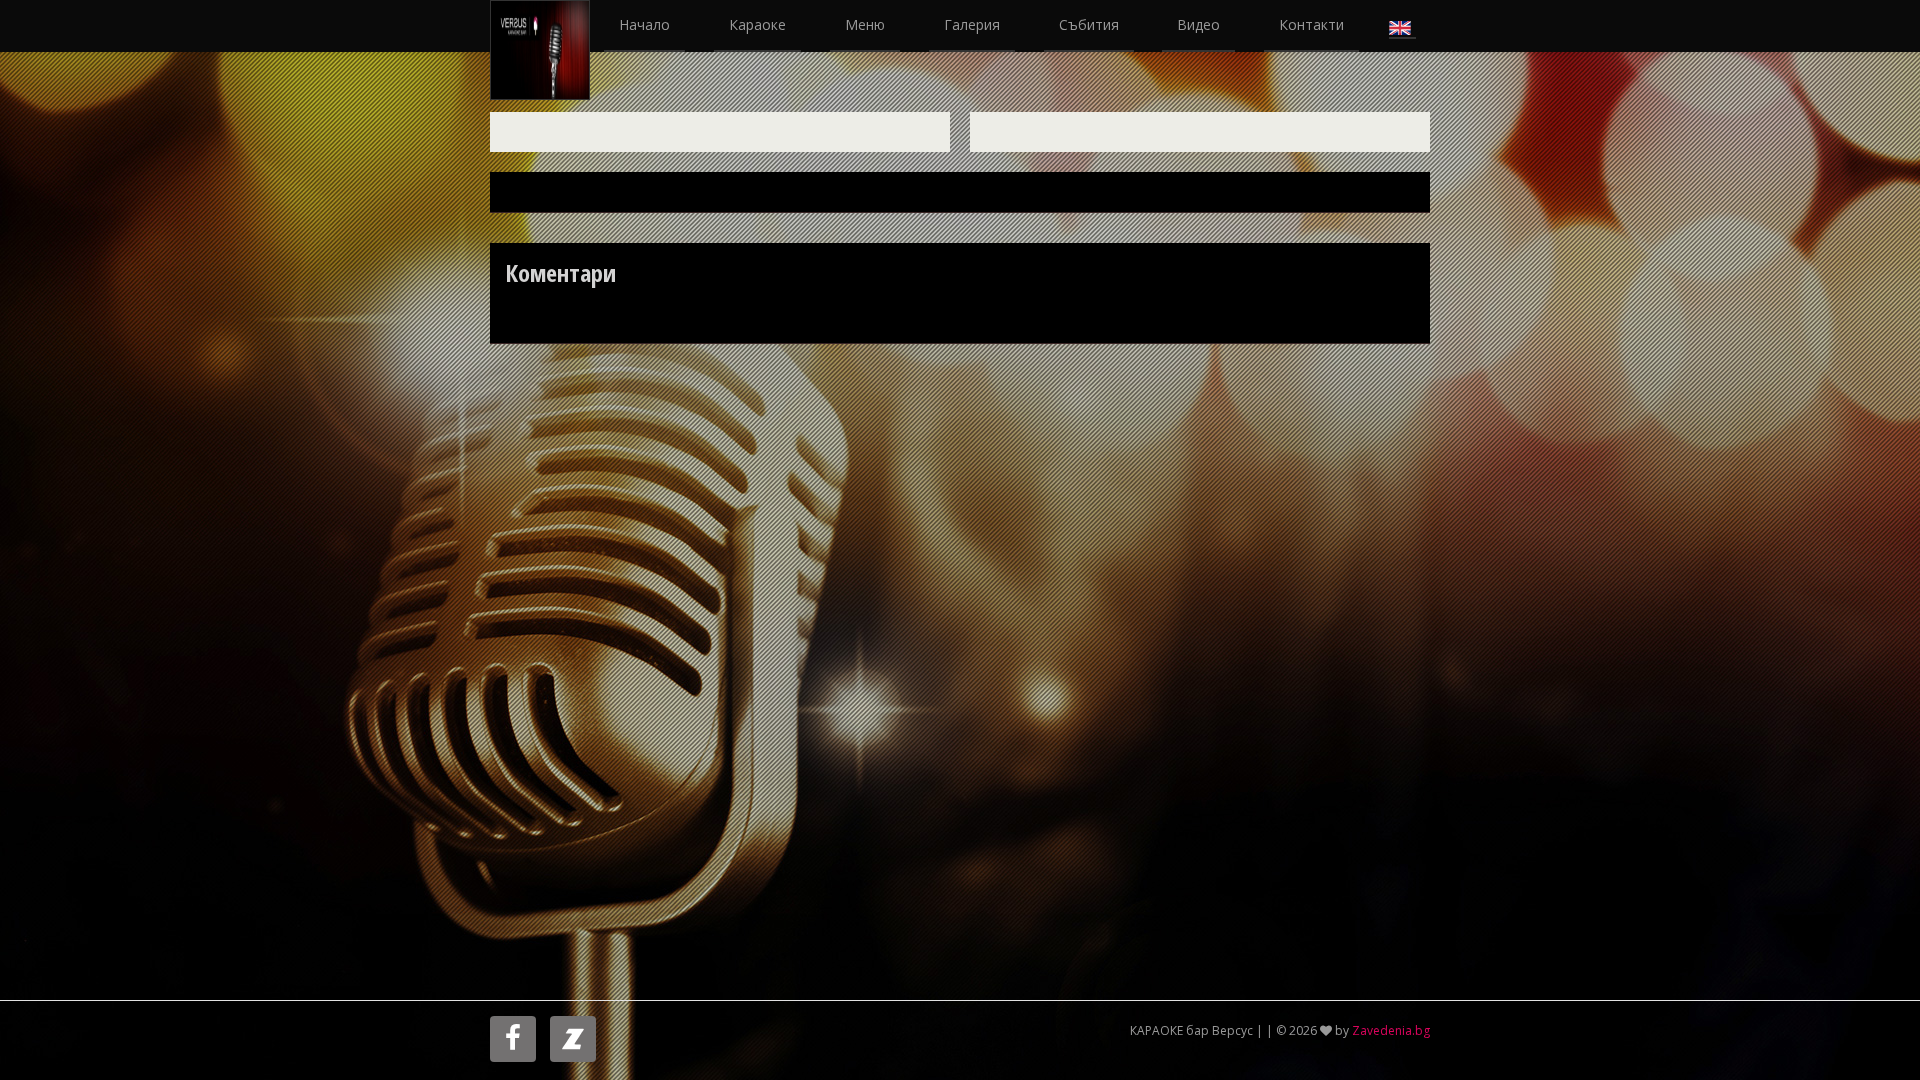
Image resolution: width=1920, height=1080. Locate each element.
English (1402, 26)
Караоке (757, 24)
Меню (865, 24)
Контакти (1311, 24)
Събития (1089, 24)
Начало (644, 24)
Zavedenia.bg (1391, 1030)
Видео (1198, 24)
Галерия (972, 24)
